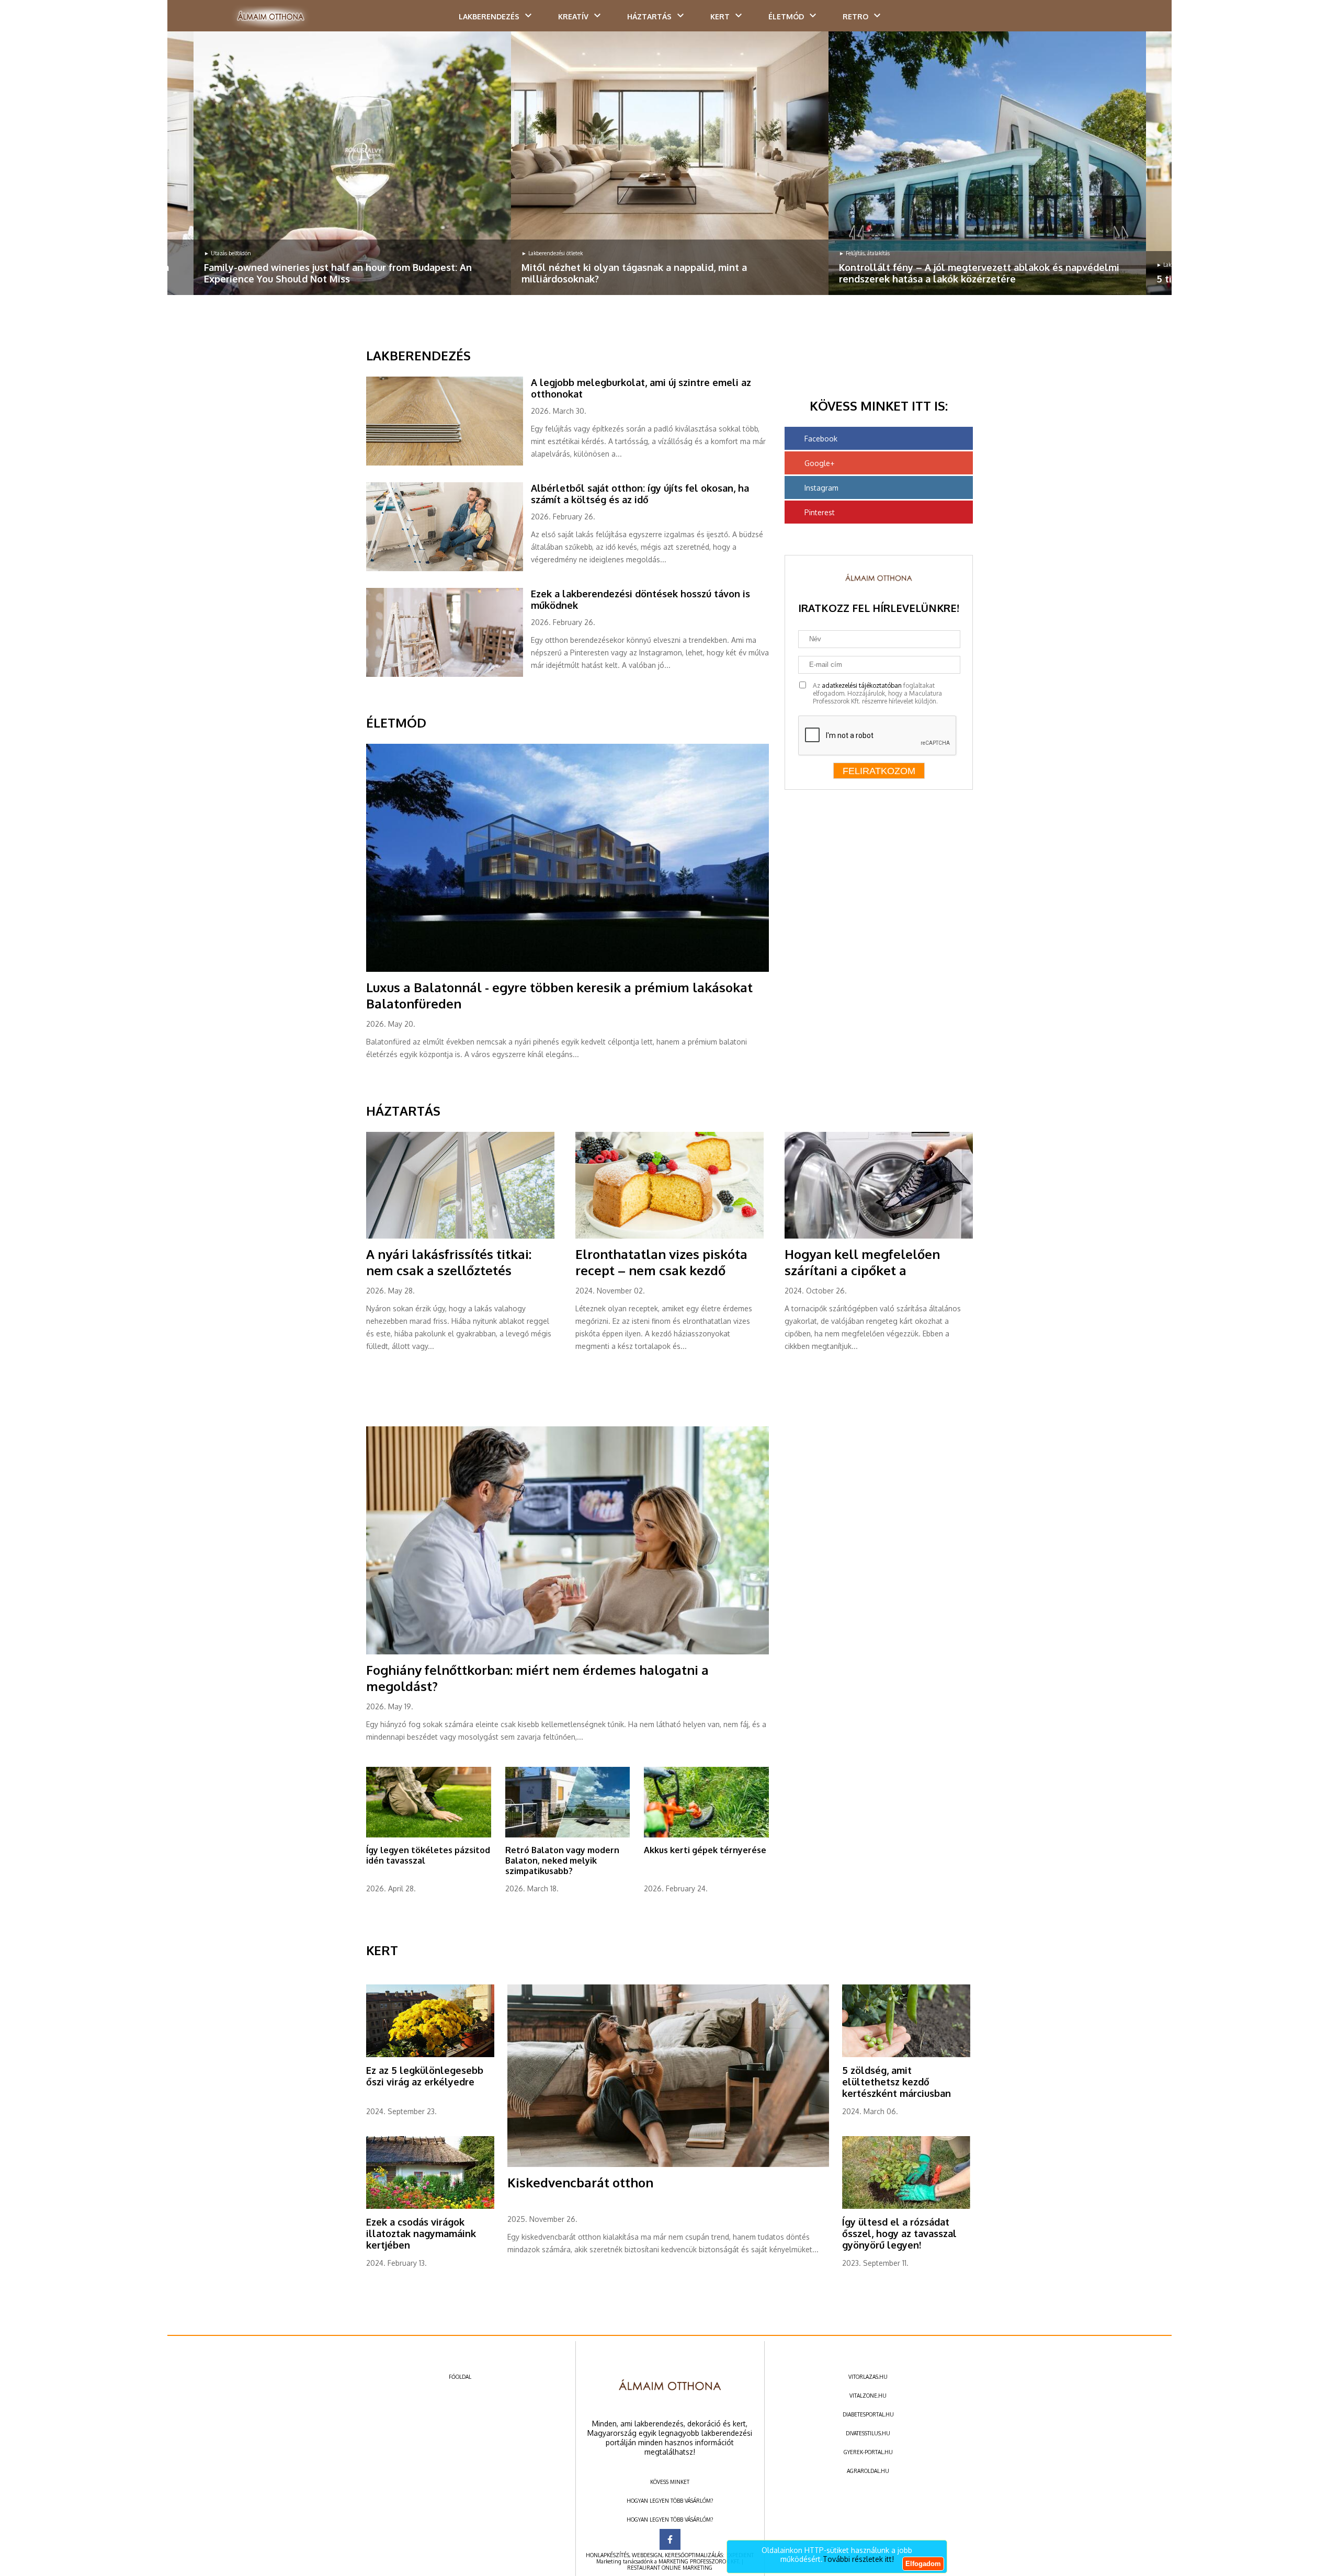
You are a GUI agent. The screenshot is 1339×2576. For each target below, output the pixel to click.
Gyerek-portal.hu (868, 2452)
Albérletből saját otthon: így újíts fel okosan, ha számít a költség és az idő (640, 494)
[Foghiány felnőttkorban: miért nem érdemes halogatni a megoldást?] (568, 1652)
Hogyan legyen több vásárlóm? (670, 2501)
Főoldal (460, 2377)
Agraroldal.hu (868, 2471)
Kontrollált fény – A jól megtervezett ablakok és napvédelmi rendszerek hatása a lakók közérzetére (979, 273)
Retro (855, 16)
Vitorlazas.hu (868, 2377)
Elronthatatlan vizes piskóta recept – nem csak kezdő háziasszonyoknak (661, 1270)
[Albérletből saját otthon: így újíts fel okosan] (449, 569)
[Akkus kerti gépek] (706, 1835)
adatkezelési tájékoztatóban (862, 685)
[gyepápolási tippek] (429, 1835)
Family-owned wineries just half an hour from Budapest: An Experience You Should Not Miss (338, 273)
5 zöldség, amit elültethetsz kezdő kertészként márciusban (897, 2082)
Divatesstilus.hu (868, 2433)
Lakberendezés (489, 16)
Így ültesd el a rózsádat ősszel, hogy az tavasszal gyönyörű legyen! (899, 2233)
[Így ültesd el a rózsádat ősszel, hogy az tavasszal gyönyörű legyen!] (906, 2207)
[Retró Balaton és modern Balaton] (568, 1835)
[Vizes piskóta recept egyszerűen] (669, 1236)
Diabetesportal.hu (868, 2414)
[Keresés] (1143, 19)
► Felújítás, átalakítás (864, 253)
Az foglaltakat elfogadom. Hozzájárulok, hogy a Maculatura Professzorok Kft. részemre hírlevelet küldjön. (877, 693)
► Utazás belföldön (228, 253)
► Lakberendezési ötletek (552, 253)
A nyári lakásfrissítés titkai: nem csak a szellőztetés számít (449, 1270)
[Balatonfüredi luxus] (568, 970)
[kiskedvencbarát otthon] (668, 2165)
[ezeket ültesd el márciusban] (906, 2055)
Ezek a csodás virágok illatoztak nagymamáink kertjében (421, 2233)
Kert (720, 16)
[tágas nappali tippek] (670, 163)
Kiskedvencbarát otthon (580, 2182)
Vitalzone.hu (868, 2396)
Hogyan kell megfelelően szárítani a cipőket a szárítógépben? (862, 1270)
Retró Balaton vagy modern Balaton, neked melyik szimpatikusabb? (562, 1860)
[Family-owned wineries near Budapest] (352, 163)
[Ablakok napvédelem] (987, 163)
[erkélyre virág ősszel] (430, 2055)
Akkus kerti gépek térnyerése (705, 1850)
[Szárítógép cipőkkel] (879, 1236)
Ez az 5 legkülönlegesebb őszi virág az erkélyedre (425, 2076)
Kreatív (573, 16)
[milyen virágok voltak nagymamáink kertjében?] (430, 2207)
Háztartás (649, 16)
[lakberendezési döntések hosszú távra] (449, 675)
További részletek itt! (858, 2559)
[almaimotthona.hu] (271, 17)
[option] (352, 163)
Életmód (786, 16)
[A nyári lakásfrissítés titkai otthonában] (460, 1236)
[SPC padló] (449, 463)
